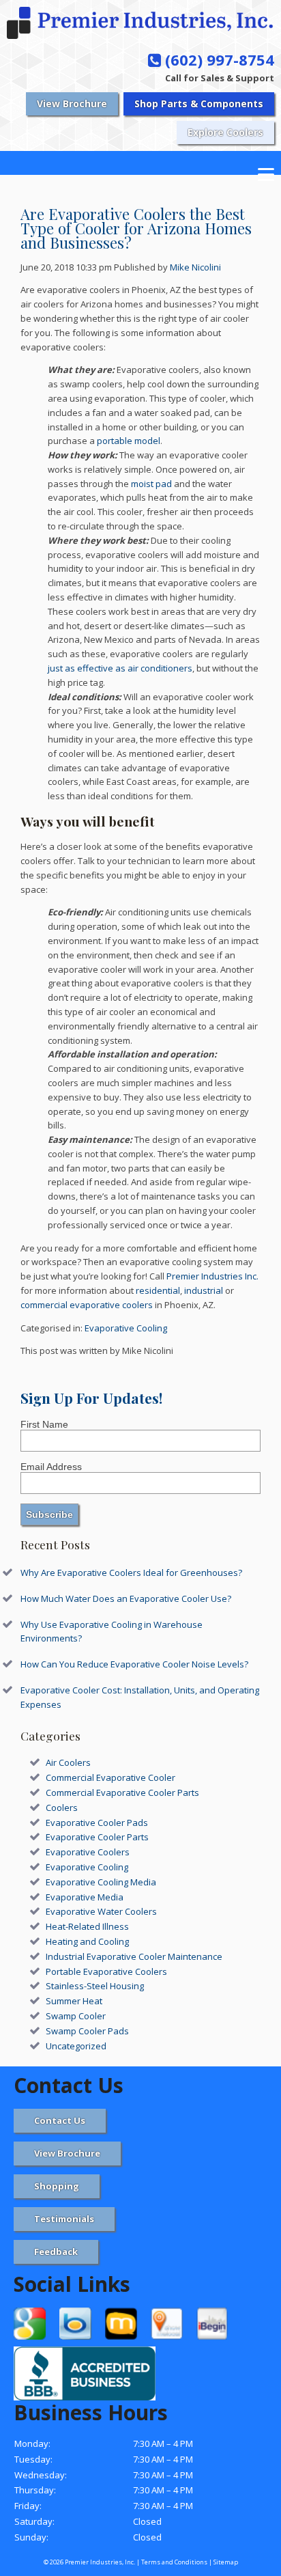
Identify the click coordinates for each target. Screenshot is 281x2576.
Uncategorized (76, 2046)
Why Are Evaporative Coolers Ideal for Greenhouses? (131, 1573)
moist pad (151, 484)
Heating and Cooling (87, 1941)
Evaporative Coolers (88, 1852)
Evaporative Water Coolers (101, 1911)
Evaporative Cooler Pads (97, 1823)
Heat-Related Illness (87, 1926)
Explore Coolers (225, 132)
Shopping (57, 2186)
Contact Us (60, 2120)
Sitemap (226, 2562)
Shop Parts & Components (199, 103)
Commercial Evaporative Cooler (110, 1777)
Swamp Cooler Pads (87, 2031)
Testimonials (64, 2219)
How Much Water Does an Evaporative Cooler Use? (126, 1598)
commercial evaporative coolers (87, 1305)
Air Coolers (68, 1762)
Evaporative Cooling (126, 1328)
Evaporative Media (85, 1897)
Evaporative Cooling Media (101, 1882)
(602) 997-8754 (218, 59)
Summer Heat (74, 2001)
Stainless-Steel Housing (95, 1986)
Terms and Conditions (174, 2562)
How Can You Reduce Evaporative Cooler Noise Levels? (134, 1664)
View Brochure (72, 103)
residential (158, 1290)
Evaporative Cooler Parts (97, 1837)
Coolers (62, 1808)
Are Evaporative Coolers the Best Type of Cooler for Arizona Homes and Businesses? (136, 228)
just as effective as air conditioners (120, 668)
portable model (129, 441)
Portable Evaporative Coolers (106, 1971)
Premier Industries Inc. (212, 1276)
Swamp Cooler (76, 2016)
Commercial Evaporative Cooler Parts (122, 1792)
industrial (204, 1290)
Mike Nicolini (195, 267)
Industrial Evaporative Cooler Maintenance (134, 1956)
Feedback (56, 2252)
